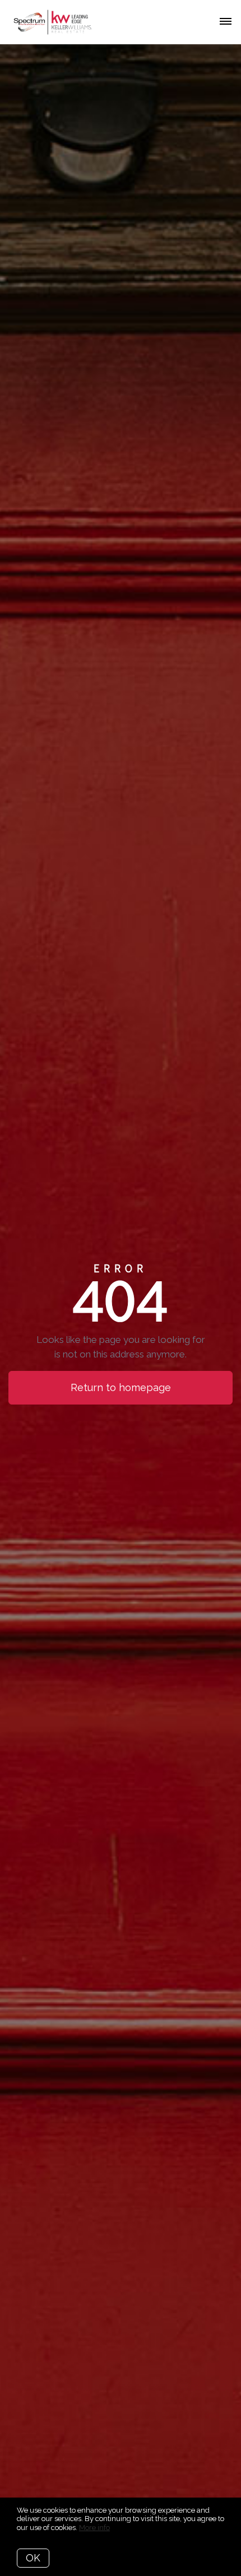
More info (94, 2528)
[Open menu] (226, 22)
